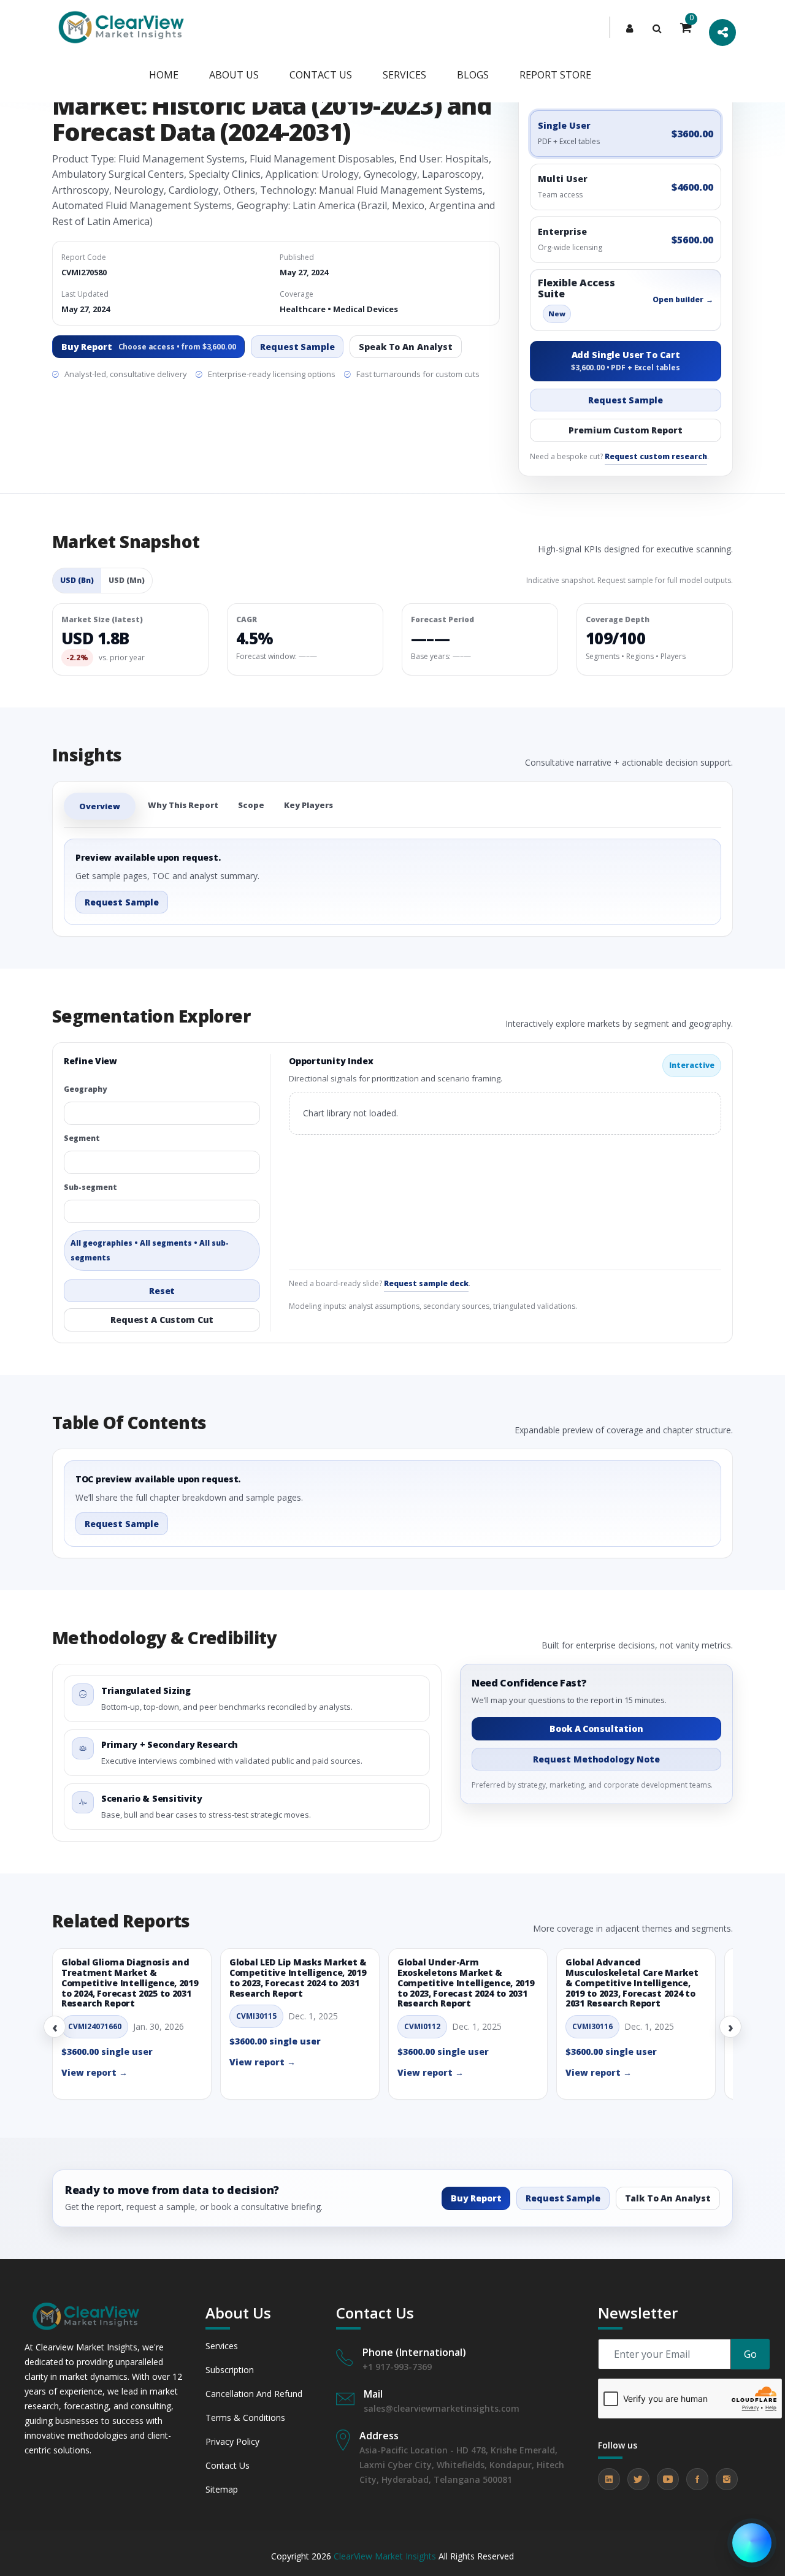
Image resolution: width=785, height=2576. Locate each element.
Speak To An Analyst (405, 347)
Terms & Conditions (245, 2418)
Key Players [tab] (308, 805)
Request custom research (656, 456)
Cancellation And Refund (254, 2394)
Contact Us (228, 2465)
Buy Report (148, 347)
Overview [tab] (100, 806)
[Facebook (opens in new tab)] (697, 2479)
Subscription (230, 2370)
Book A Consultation (596, 1728)
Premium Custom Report (625, 430)
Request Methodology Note (596, 1759)
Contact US (321, 75)
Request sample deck (426, 1283)
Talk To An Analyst (668, 2198)
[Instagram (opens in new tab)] (727, 2479)
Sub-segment (90, 1187)
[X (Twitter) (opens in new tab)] (638, 2479)
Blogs (473, 75)
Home (164, 75)
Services (404, 75)
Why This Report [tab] (183, 805)
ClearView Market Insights (385, 2556)
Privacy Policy (232, 2441)
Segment (82, 1138)
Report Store (555, 75)
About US (234, 75)
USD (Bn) (77, 580)
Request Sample (297, 347)
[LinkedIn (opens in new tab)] (609, 2479)
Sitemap (222, 2489)
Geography (85, 1089)
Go (750, 2354)
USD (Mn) (127, 580)
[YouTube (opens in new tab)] (668, 2479)
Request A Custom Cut (162, 1320)
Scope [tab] (251, 805)
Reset (162, 1291)
